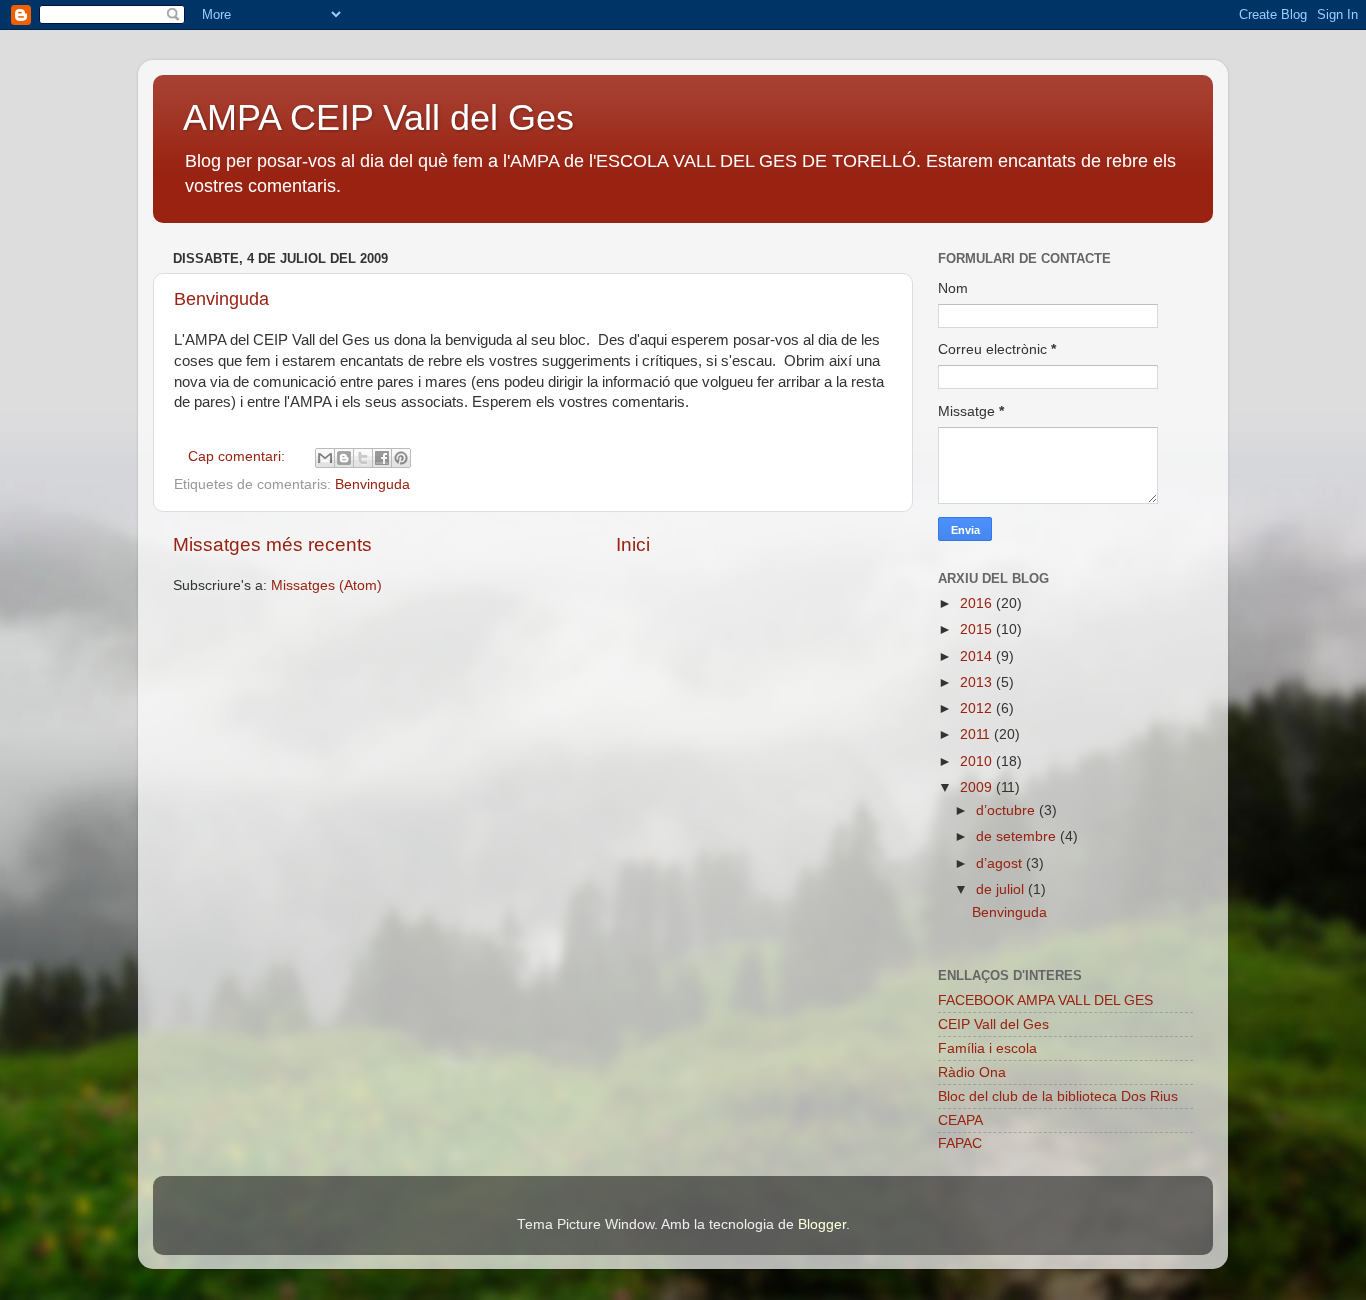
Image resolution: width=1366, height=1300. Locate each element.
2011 (977, 734)
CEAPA (960, 1120)
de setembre (1018, 836)
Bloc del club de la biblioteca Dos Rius (1058, 1096)
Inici (633, 544)
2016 (978, 603)
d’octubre (1007, 810)
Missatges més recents (272, 544)
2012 (978, 708)
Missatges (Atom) (326, 585)
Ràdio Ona (972, 1072)
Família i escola (987, 1048)
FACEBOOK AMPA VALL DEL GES (1045, 1000)
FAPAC (960, 1143)
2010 (978, 761)
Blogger (822, 1224)
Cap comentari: (238, 456)
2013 (978, 682)
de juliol (1002, 889)
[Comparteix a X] (363, 458)
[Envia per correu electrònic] (325, 458)
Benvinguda (221, 299)
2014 (978, 656)
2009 (978, 787)
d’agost (1001, 863)
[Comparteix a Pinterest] (401, 458)
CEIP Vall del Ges (993, 1024)
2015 (978, 629)
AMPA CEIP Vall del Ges (378, 117)
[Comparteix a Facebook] (382, 458)
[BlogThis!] (344, 458)
